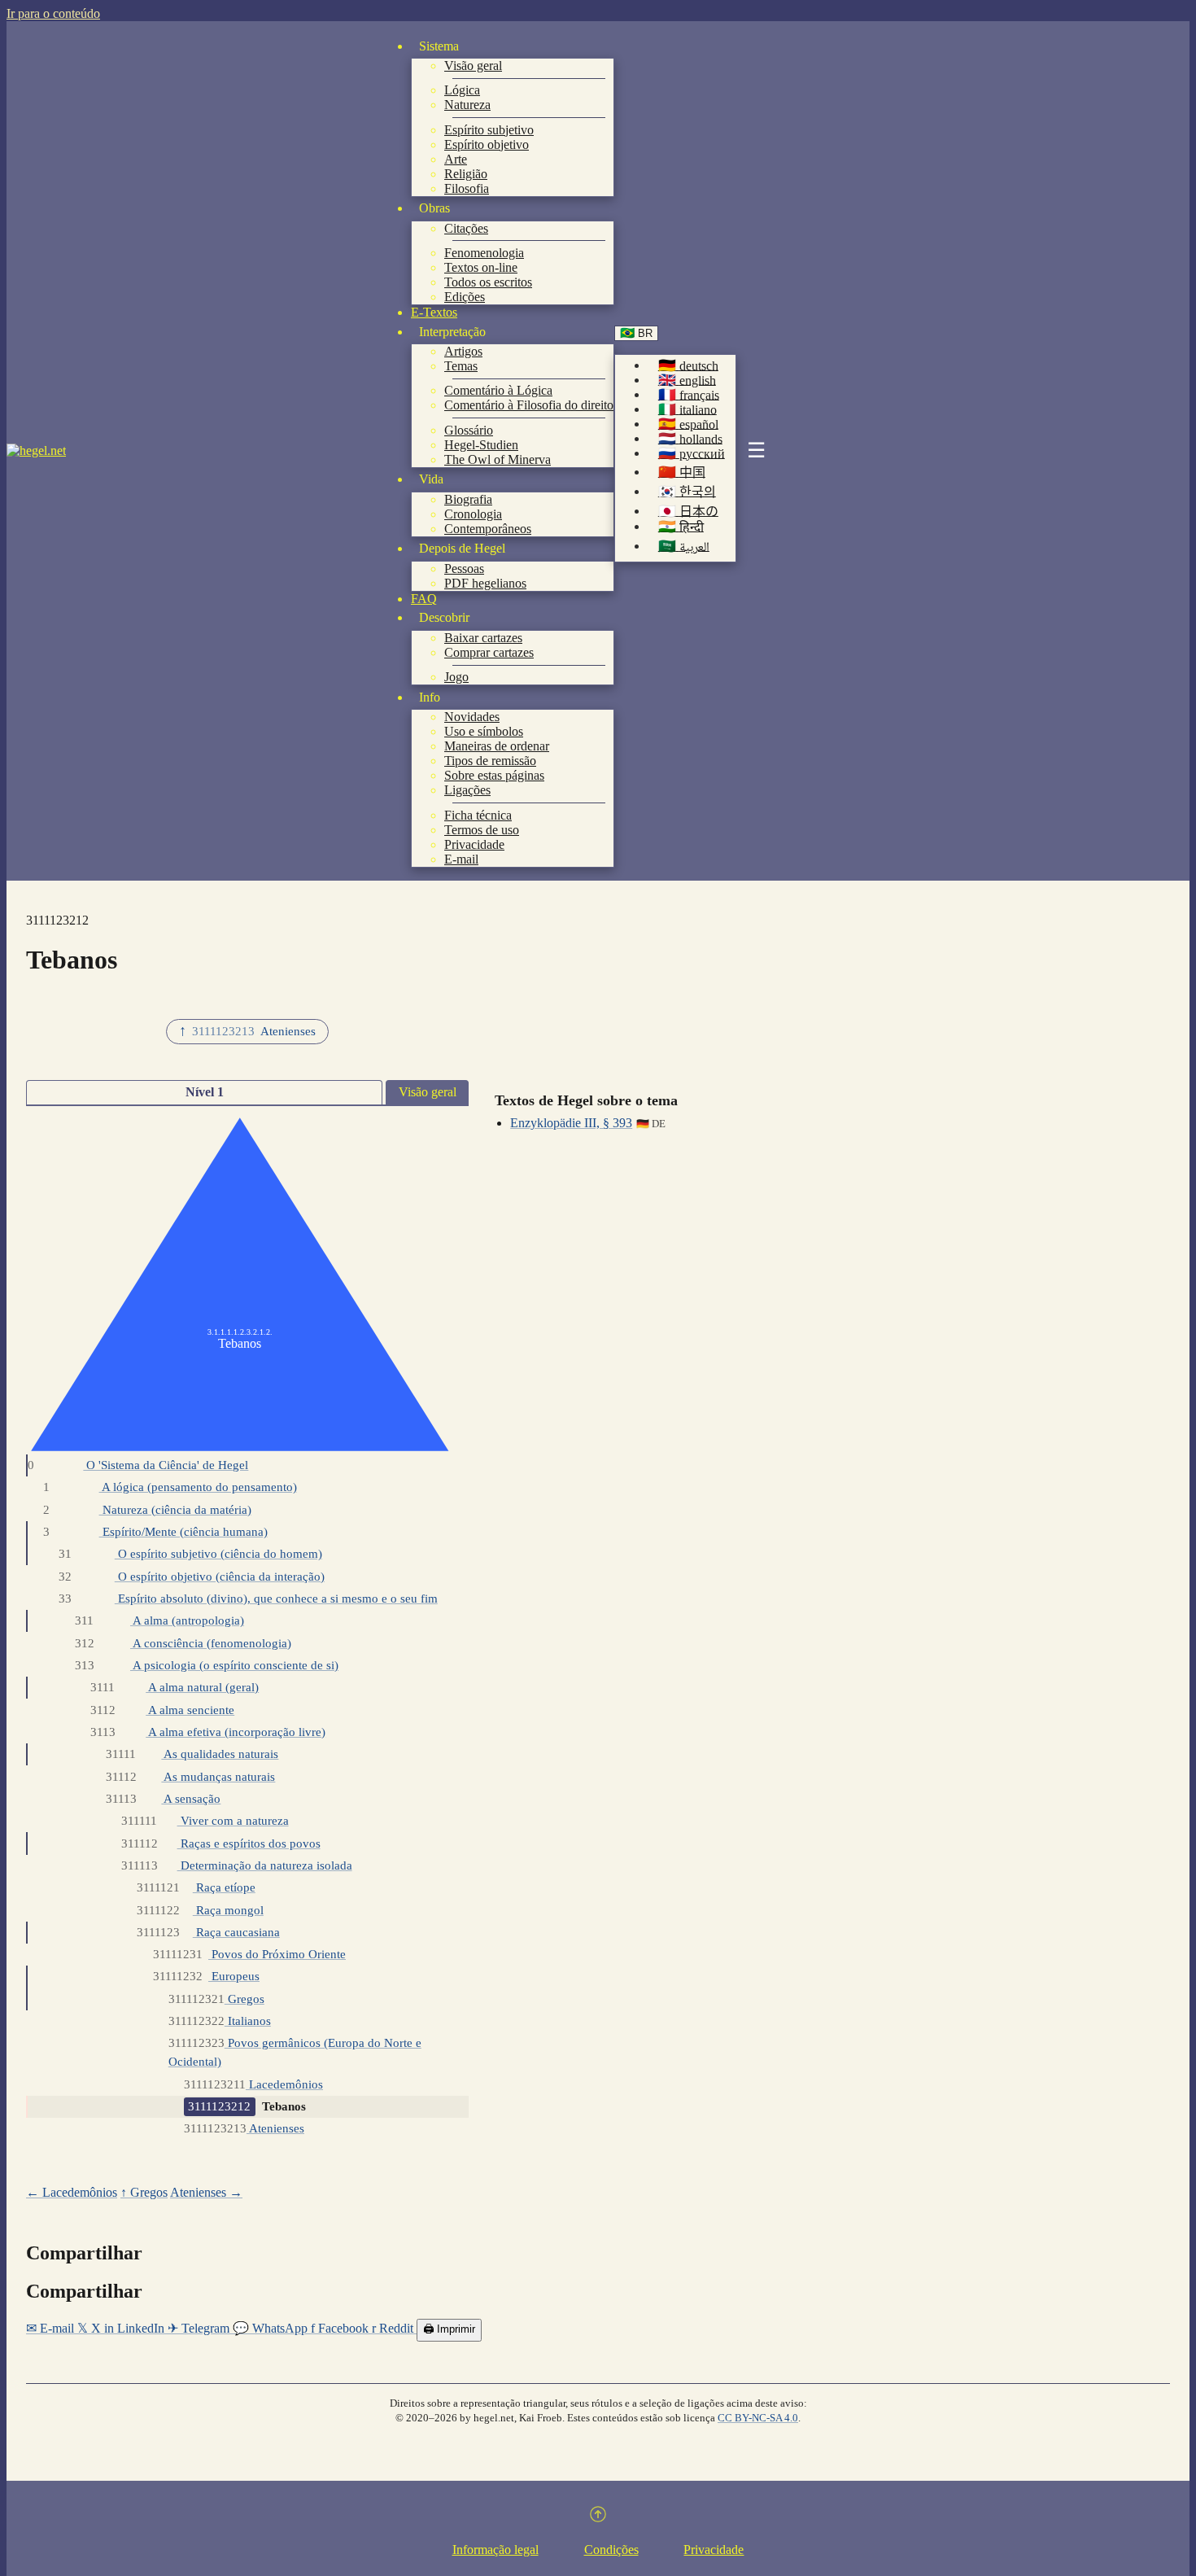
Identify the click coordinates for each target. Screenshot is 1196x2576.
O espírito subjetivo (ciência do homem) (190, 1553)
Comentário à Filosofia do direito (529, 405)
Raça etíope (196, 1887)
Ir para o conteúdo (53, 13)
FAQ (424, 599)
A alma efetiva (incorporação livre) (208, 1732)
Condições (611, 2550)
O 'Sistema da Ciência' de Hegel (138, 1465)
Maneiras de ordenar (497, 746)
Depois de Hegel (462, 548)
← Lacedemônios (72, 2192)
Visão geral (473, 66)
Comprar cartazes (489, 652)
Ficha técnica (478, 815)
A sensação (163, 1798)
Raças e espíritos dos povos (220, 1843)
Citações (466, 228)
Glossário (469, 430)
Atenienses (244, 2128)
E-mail (461, 859)
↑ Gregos (144, 2192)
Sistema (439, 46)
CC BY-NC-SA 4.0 (758, 2418)
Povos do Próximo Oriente (249, 1954)
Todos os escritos (488, 282)
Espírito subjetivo (489, 130)
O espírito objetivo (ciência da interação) (191, 1576)
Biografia (468, 499)
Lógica (462, 90)
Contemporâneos (488, 529)
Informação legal (495, 2550)
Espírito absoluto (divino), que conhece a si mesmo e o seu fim (248, 1598)
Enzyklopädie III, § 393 (571, 1123)
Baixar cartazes (483, 638)
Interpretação (452, 332)
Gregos (216, 1999)
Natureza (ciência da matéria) (147, 1509)
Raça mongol (200, 1910)
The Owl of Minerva (498, 459)
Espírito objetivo (487, 144)
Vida (431, 479)
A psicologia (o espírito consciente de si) (207, 1665)
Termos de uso (482, 830)
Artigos (463, 351)
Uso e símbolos (484, 731)
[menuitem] (688, 366)
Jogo (456, 677)
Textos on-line (481, 267)
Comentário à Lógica (498, 390)
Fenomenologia (484, 253)
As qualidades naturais (192, 1754)
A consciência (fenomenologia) (183, 1643)
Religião (466, 174)
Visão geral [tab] (428, 1092)
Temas (461, 366)
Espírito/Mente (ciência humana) (155, 1531)
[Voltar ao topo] (598, 2517)
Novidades (472, 717)
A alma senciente (162, 1710)
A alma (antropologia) (159, 1620)
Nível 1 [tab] (205, 1092)
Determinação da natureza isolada (236, 1865)
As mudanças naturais (190, 1776)
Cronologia (473, 514)
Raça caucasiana (208, 1932)
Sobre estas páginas (494, 775)
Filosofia (467, 188)
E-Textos (434, 312)
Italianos (220, 2021)
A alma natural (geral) (175, 1687)
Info (430, 697)
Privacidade (474, 844)
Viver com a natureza (205, 1820)
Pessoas (464, 569)
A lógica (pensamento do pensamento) (170, 1487)
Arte (456, 159)
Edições (465, 297)
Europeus (206, 1976)
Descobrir (444, 617)
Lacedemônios (253, 2084)
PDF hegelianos (485, 583)
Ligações (467, 790)
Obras (434, 208)
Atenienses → (206, 2192)
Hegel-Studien (481, 445)
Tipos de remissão (490, 761)
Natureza (467, 105)
